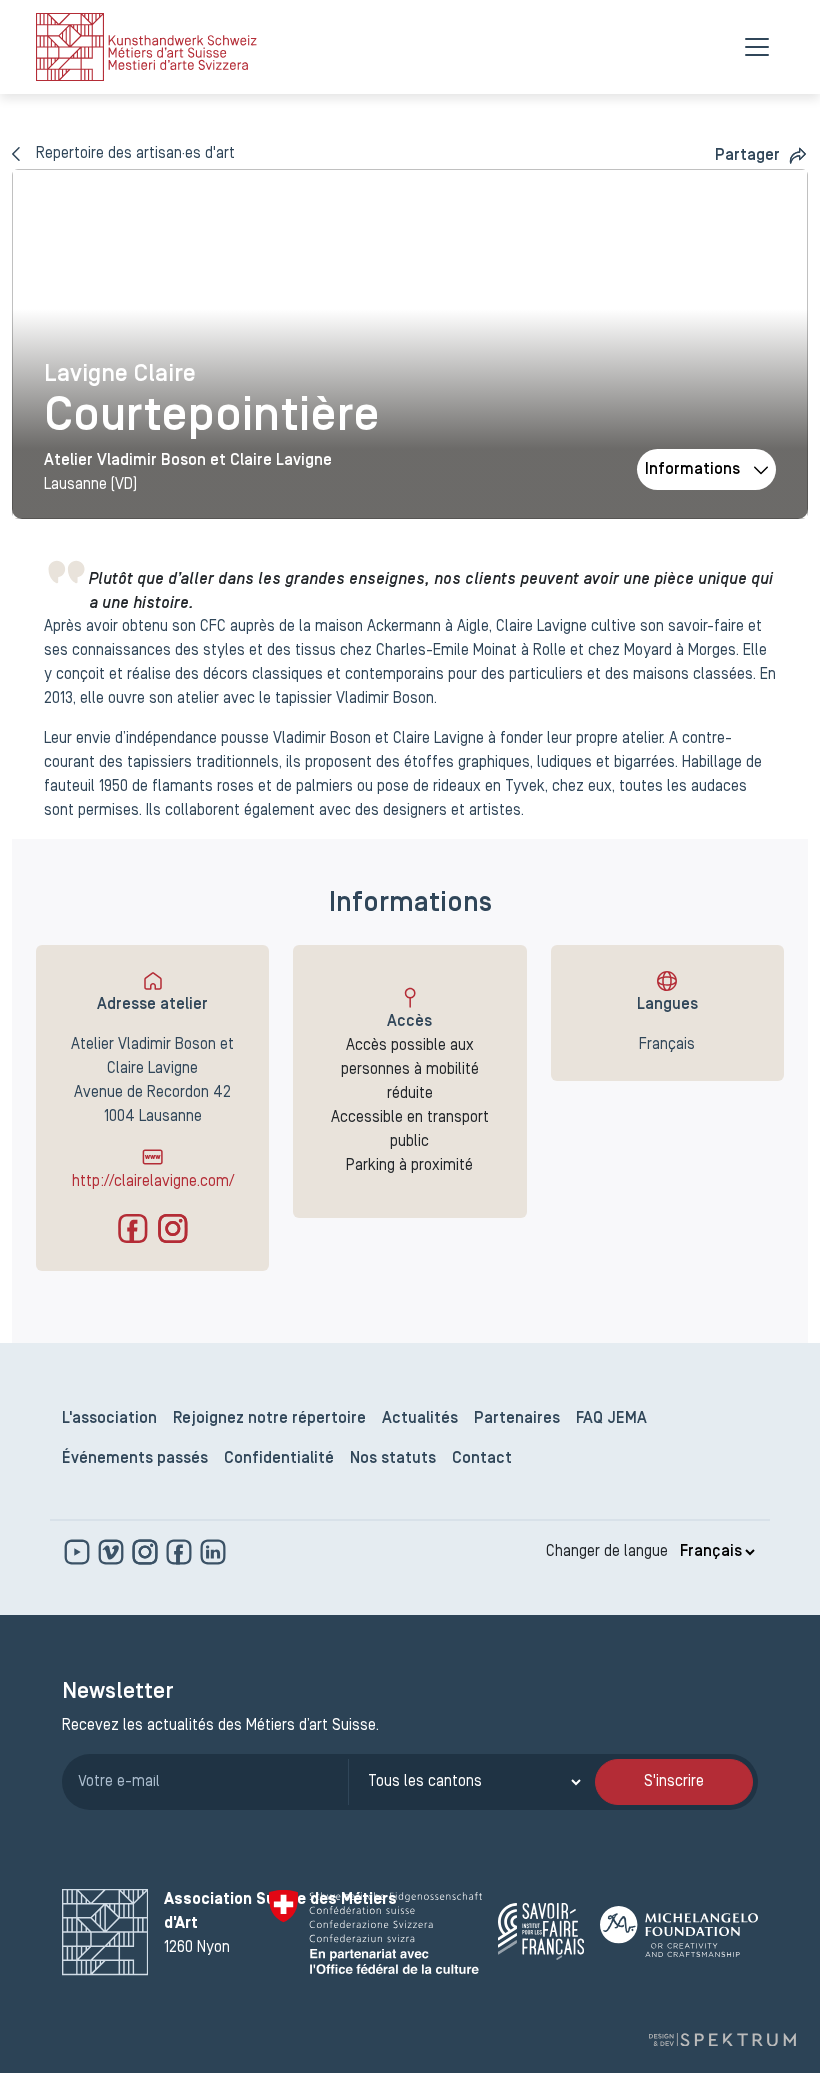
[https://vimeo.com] (113, 1552)
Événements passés (135, 1459)
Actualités (420, 1419)
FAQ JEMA (611, 1419)
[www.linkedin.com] (213, 1552)
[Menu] (757, 47)
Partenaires (517, 1419)
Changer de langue (607, 1552)
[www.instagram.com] (147, 1552)
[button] (761, 155)
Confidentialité (279, 1459)
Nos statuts (393, 1459)
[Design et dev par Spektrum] (722, 2039)
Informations (692, 470)
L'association (109, 1419)
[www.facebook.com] (181, 1552)
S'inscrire (674, 1782)
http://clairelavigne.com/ (153, 1182)
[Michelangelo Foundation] (679, 1931)
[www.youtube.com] (79, 1552)
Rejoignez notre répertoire (269, 1419)
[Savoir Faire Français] (541, 1931)
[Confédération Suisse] (375, 1932)
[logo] (146, 47)
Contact (482, 1459)
